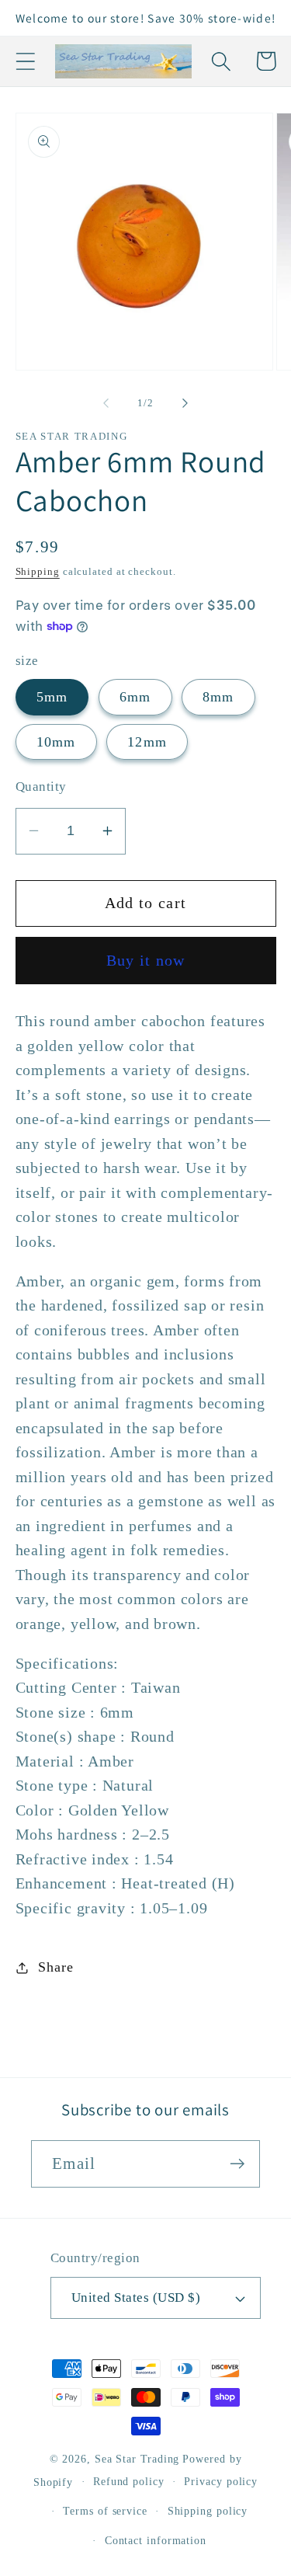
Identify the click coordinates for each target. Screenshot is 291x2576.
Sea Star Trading (137, 2459)
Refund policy (129, 2481)
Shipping (38, 571)
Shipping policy (208, 2511)
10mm (56, 742)
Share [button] (55, 1967)
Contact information (156, 2540)
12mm (147, 742)
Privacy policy (221, 2481)
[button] (25, 61)
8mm (218, 697)
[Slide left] (106, 403)
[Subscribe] (237, 2164)
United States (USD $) (136, 2298)
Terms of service (105, 2511)
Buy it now (146, 961)
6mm (135, 697)
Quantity (41, 787)
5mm (52, 697)
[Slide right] (185, 403)
